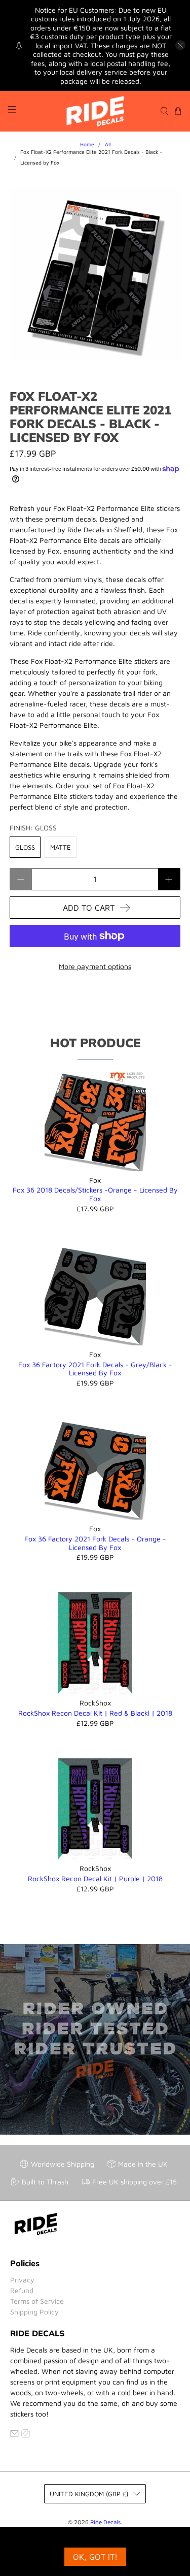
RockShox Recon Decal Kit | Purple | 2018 (95, 1878)
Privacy (22, 2280)
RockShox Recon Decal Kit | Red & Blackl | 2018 (95, 1713)
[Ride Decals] (95, 111)
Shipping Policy (34, 2312)
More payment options (95, 966)
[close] (180, 45)
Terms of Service (37, 2301)
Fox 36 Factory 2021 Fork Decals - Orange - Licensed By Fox (95, 1543)
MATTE (61, 847)
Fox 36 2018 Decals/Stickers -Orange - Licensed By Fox (95, 1194)
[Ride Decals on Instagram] (26, 2435)
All (108, 144)
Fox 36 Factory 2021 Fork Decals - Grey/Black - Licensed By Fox (95, 1369)
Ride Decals (105, 2522)
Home (87, 144)
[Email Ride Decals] (14, 2435)
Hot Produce (95, 1043)
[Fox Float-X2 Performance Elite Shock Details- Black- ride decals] (95, 274)
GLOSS (25, 847)
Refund (22, 2290)
